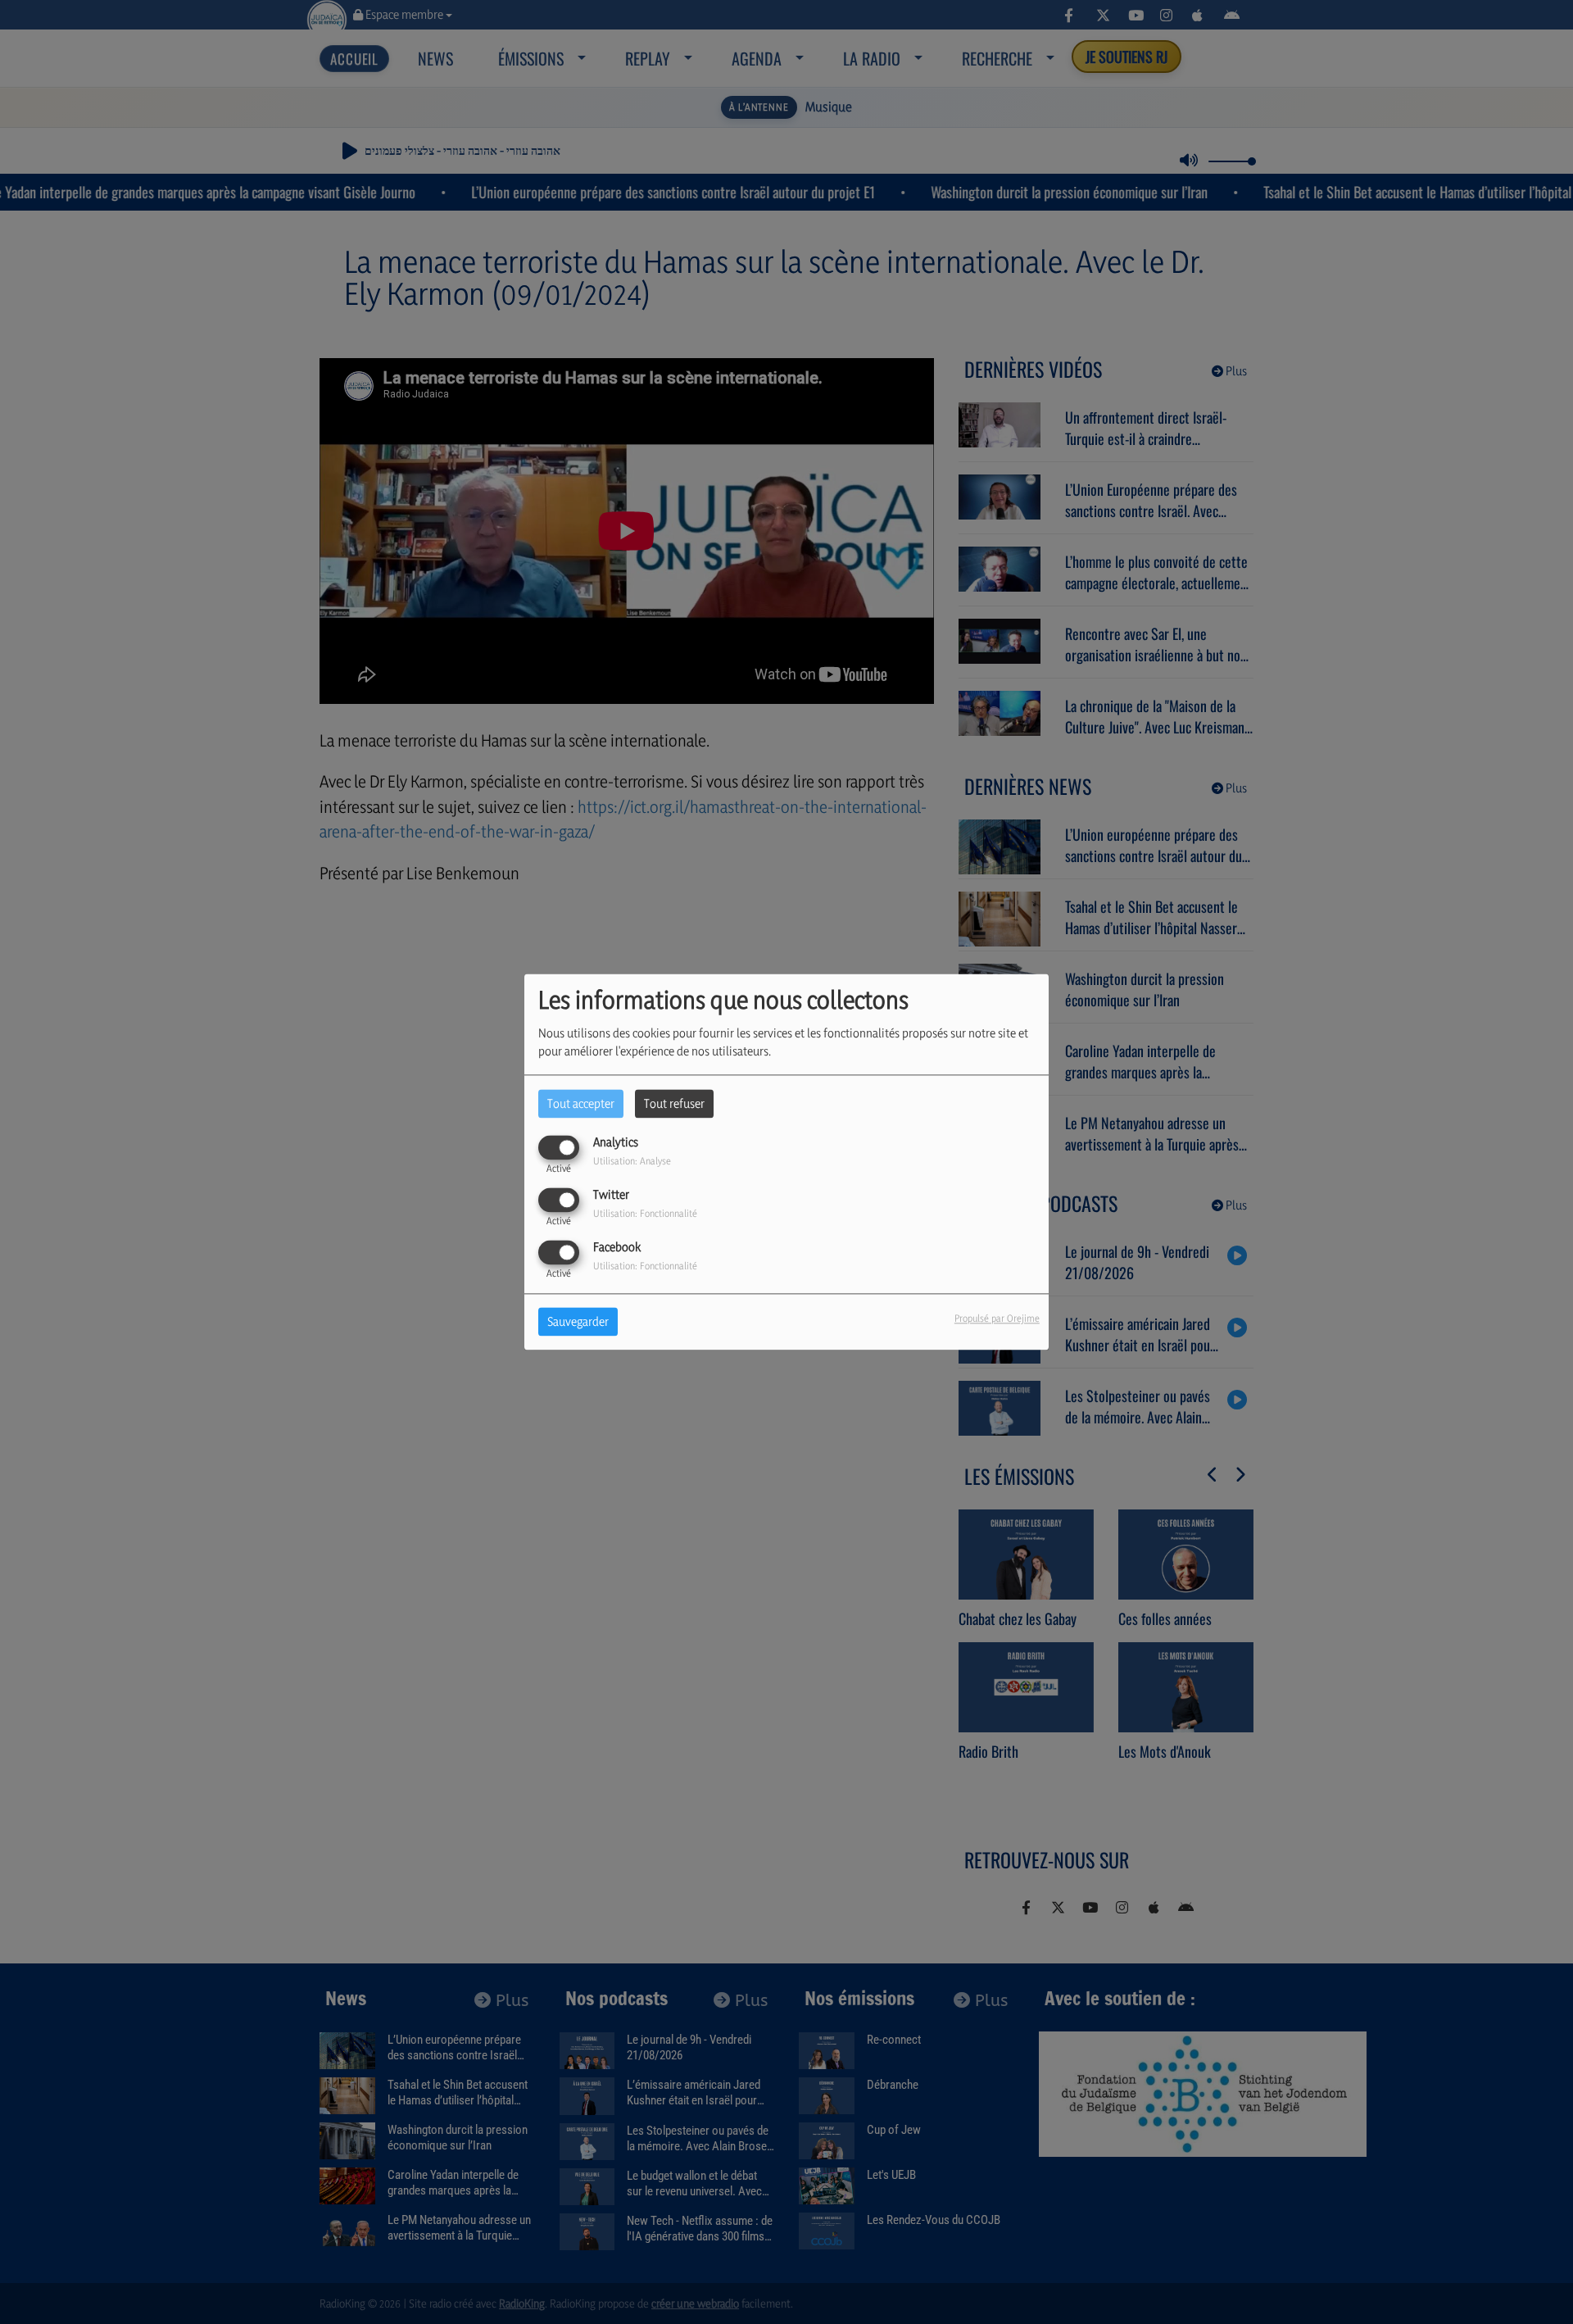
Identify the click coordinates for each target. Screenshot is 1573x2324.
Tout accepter (581, 1103)
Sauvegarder (578, 1322)
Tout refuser (674, 1103)
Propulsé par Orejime (997, 1319)
